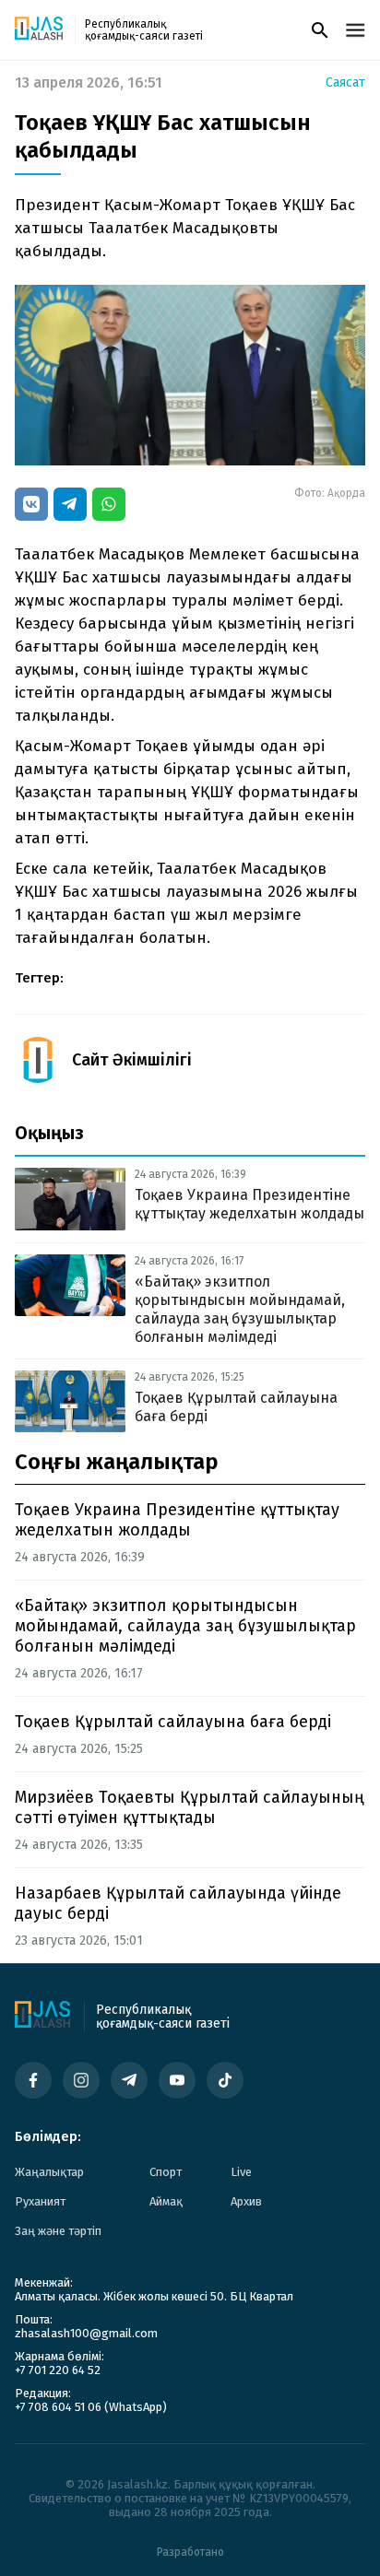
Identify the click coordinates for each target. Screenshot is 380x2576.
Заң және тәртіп (58, 2231)
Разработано (190, 2552)
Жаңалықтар (49, 2172)
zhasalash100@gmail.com (86, 2333)
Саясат (345, 83)
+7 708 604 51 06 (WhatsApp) (91, 2407)
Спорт (166, 2172)
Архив (246, 2201)
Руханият (40, 2201)
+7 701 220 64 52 (58, 2370)
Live (241, 2172)
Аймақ (166, 2201)
